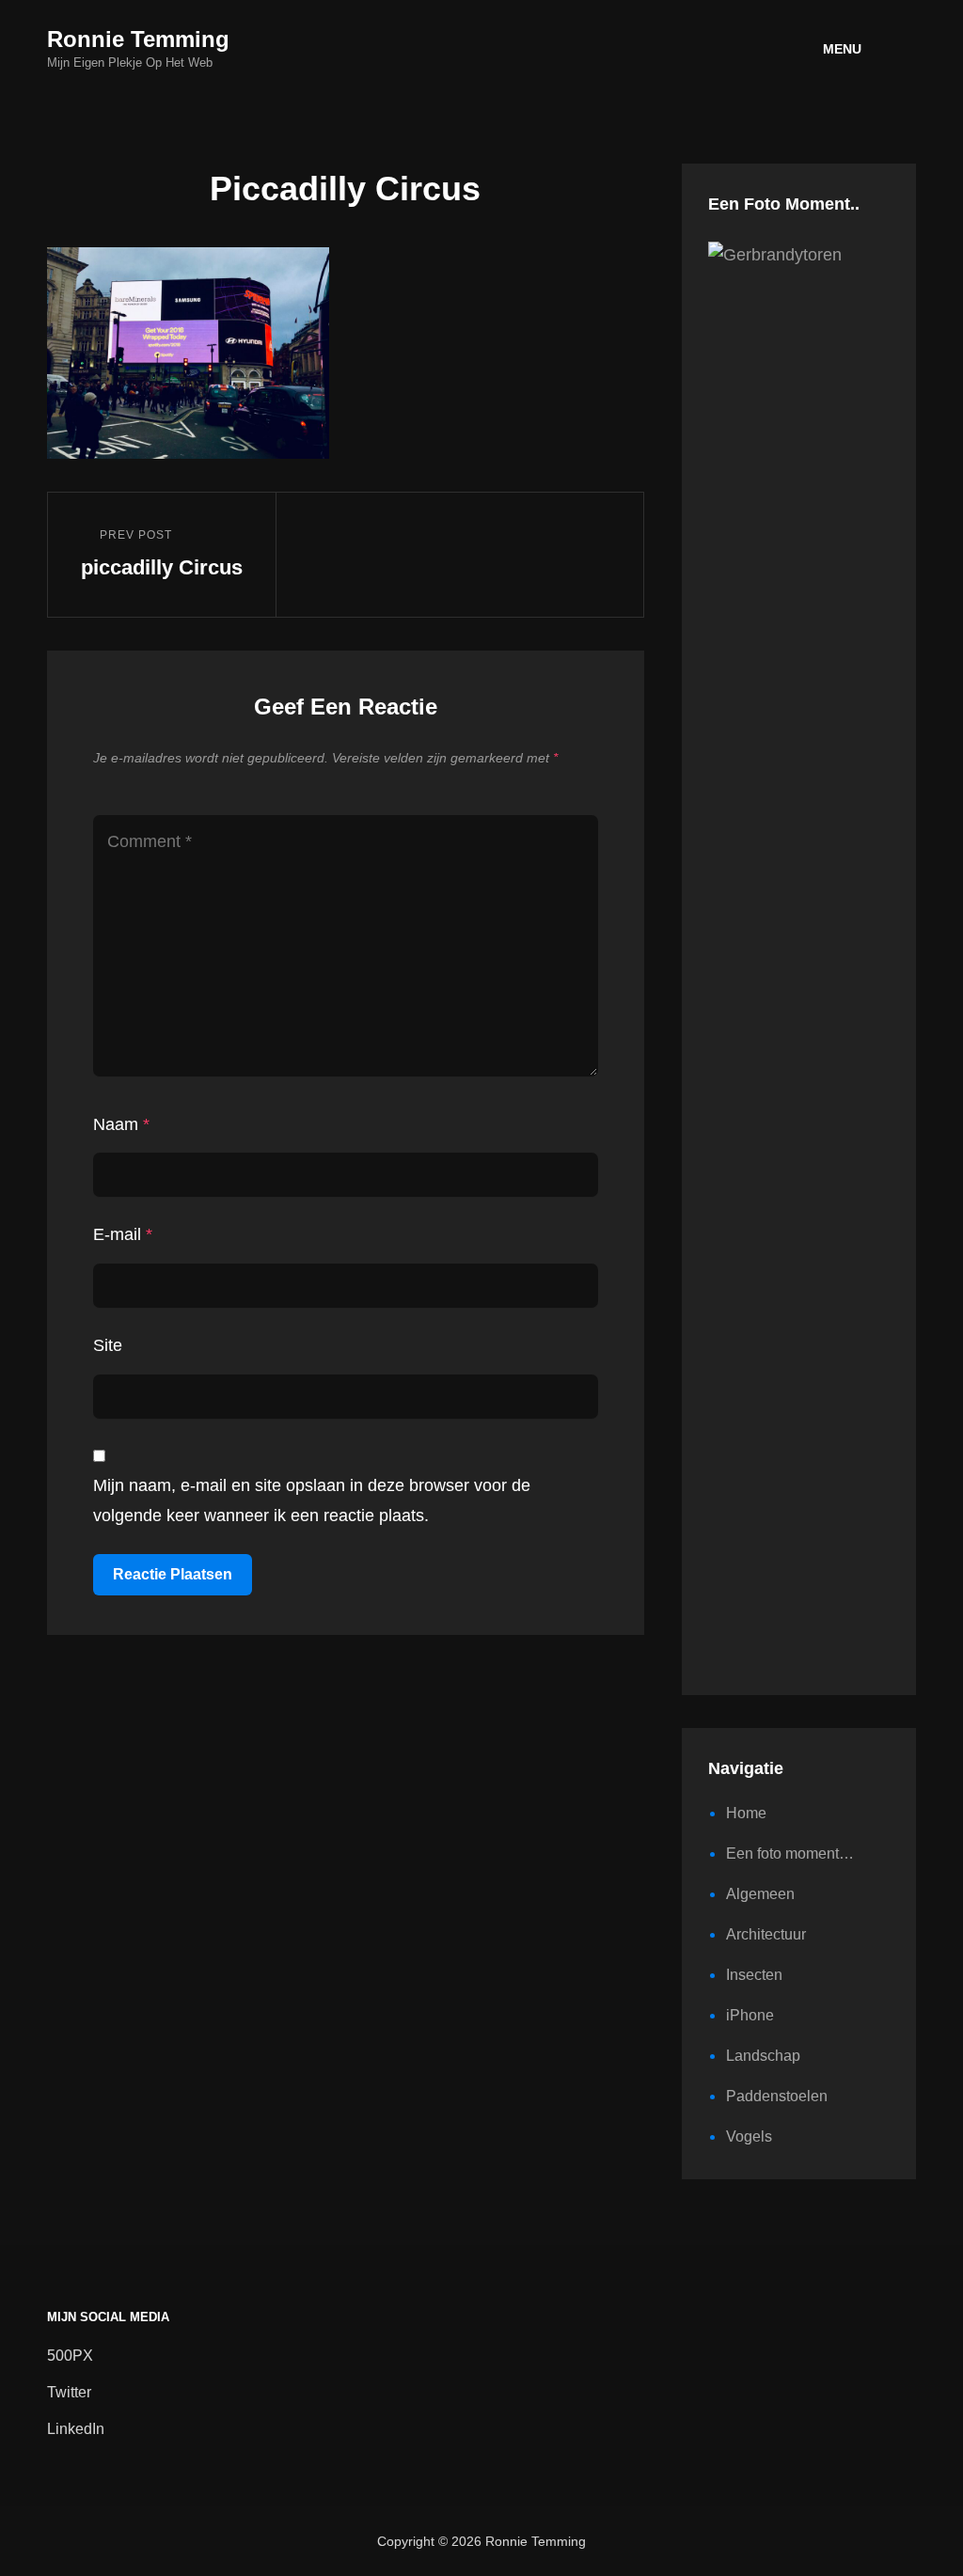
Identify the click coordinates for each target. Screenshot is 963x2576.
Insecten (754, 1975)
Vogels (749, 2136)
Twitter (69, 2392)
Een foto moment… (790, 1853)
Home (746, 1813)
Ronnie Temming (138, 39)
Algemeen (760, 1894)
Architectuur (766, 1934)
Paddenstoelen (777, 2096)
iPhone (750, 2015)
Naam (121, 1124)
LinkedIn (76, 2429)
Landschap (763, 2056)
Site (108, 1345)
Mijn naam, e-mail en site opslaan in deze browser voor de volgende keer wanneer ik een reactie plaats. (312, 1500)
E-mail (123, 1234)
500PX (70, 2356)
